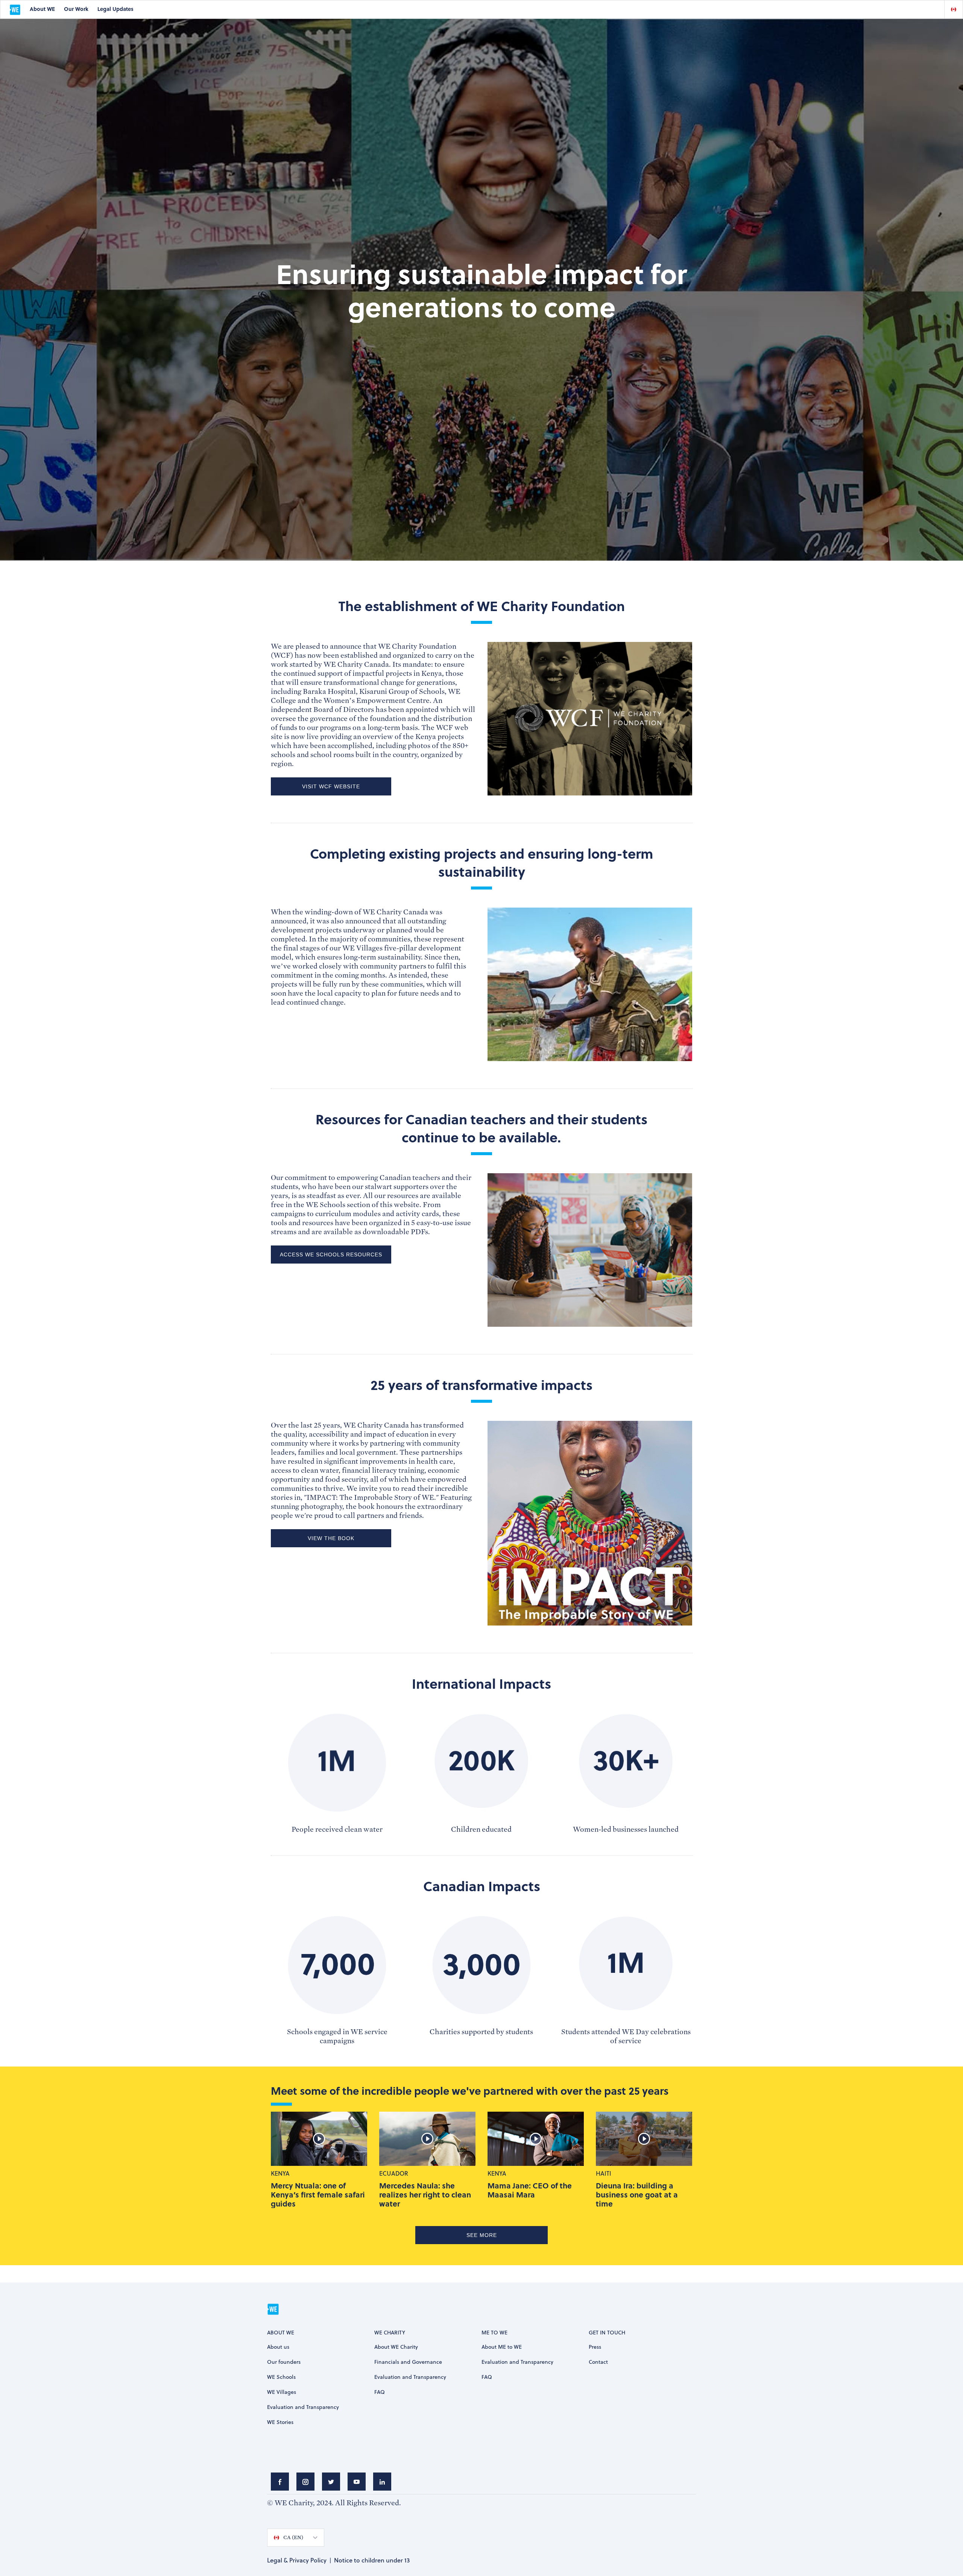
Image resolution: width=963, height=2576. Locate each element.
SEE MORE (482, 2235)
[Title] (280, 2482)
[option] (954, 9)
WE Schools (281, 2377)
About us (278, 2347)
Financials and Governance (408, 2362)
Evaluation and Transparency (303, 2407)
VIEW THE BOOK (331, 1538)
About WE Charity (396, 2347)
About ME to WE (502, 2347)
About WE (42, 9)
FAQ (380, 2392)
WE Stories (280, 2422)
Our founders (284, 2362)
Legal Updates (115, 9)
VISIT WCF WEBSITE (331, 786)
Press (595, 2347)
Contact (598, 2362)
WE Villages (282, 2392)
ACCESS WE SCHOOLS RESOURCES (331, 1255)
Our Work (76, 9)
